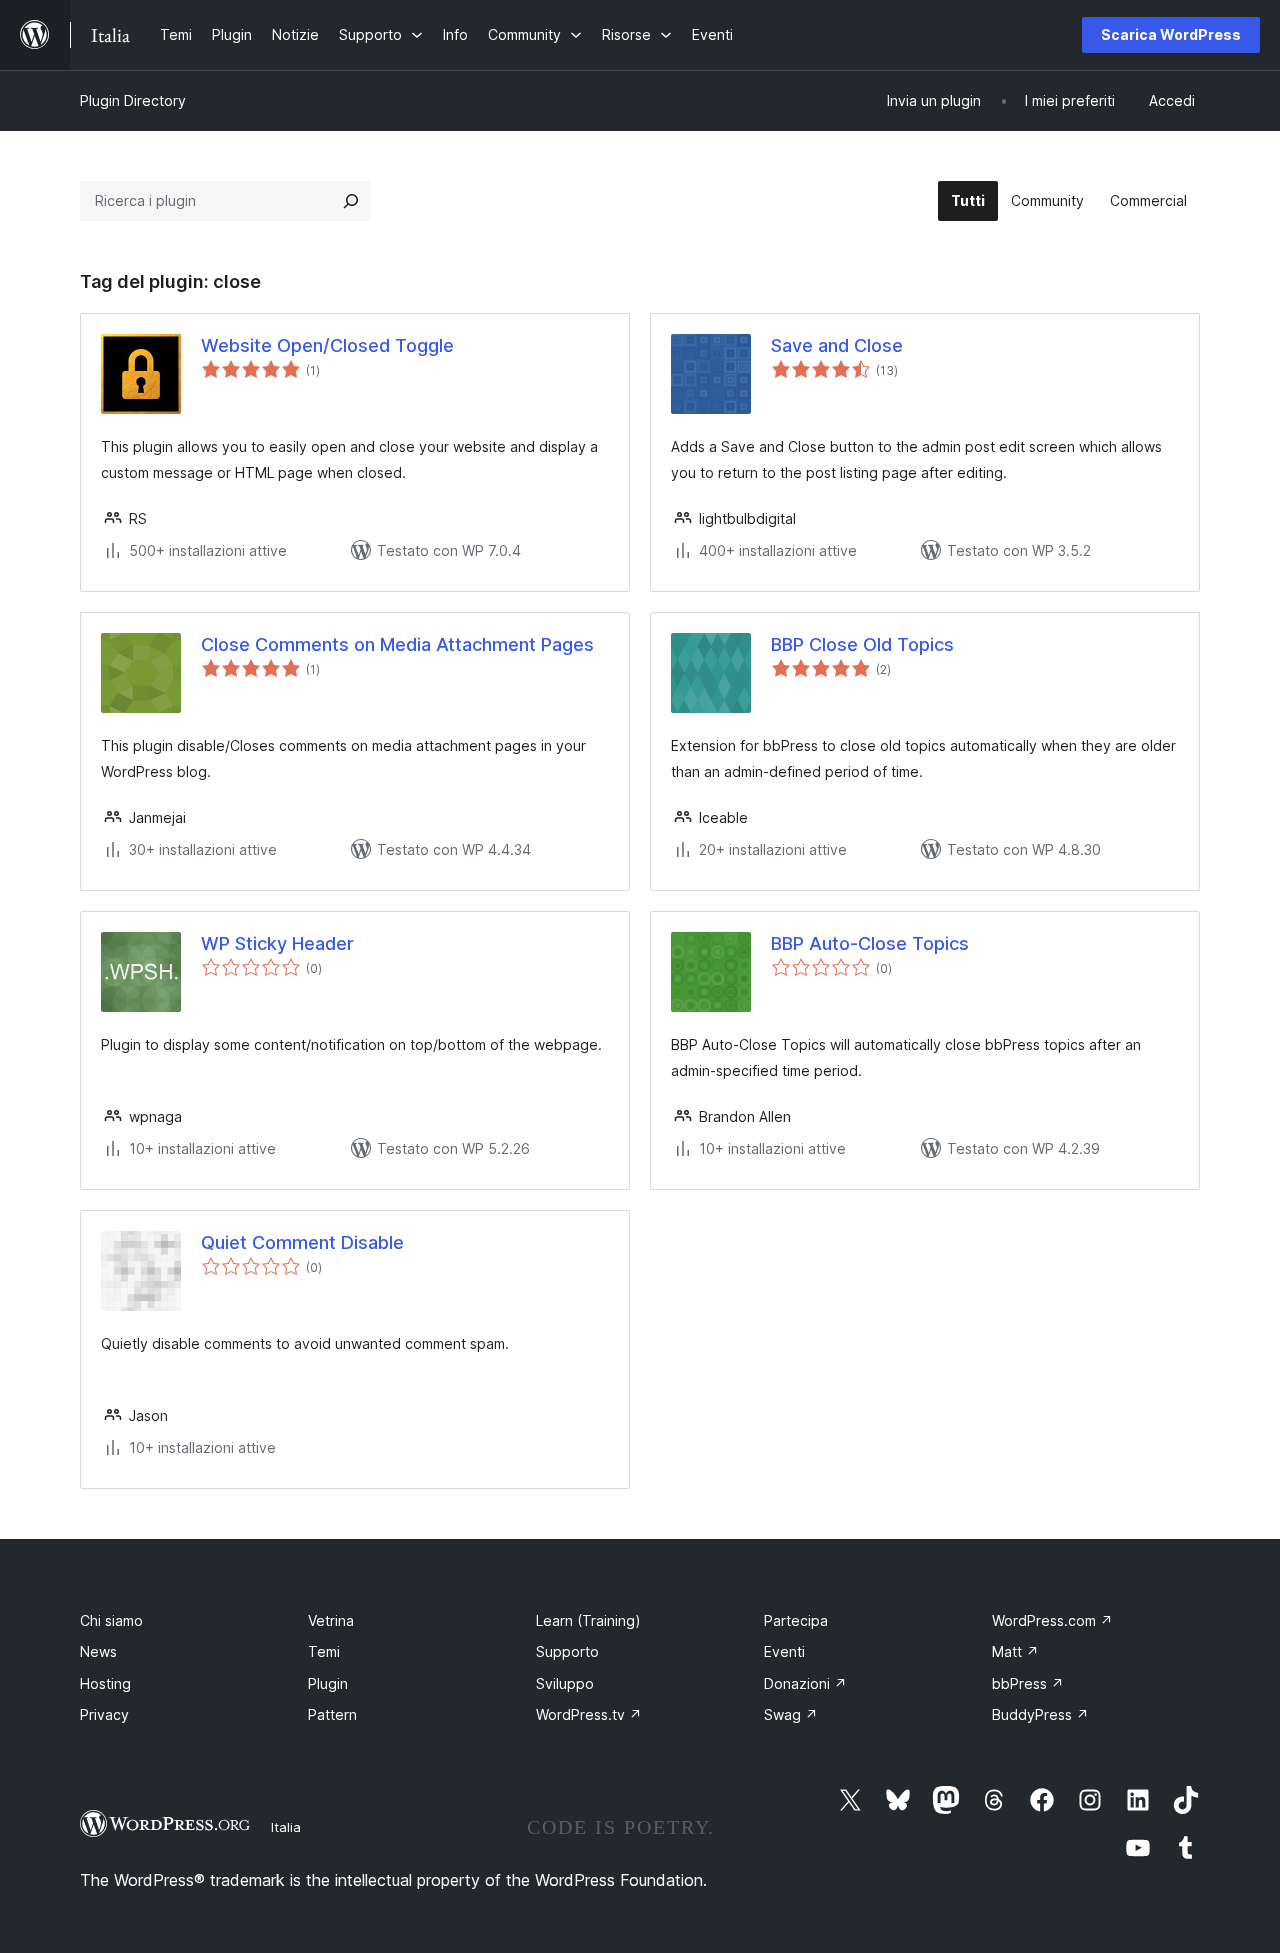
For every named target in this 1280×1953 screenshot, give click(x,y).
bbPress (1028, 1683)
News (98, 1651)
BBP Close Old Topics (862, 644)
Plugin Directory (133, 100)
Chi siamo (111, 1620)
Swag (791, 1714)
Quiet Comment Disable (302, 1242)
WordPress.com (1052, 1620)
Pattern (332, 1714)
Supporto (567, 1651)
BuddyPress (1040, 1714)
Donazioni (805, 1683)
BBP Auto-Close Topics (870, 943)
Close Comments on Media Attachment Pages (397, 644)
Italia (286, 1827)
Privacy (104, 1714)
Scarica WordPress (1171, 34)
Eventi (784, 1651)
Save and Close (837, 345)
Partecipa (796, 1620)
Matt (1015, 1651)
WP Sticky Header (277, 943)
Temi (324, 1651)
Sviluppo (565, 1683)
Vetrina (331, 1620)
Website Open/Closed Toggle (327, 345)
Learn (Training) (588, 1620)
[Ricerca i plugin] (351, 201)
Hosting (105, 1683)
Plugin (328, 1683)
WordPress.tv (589, 1714)
